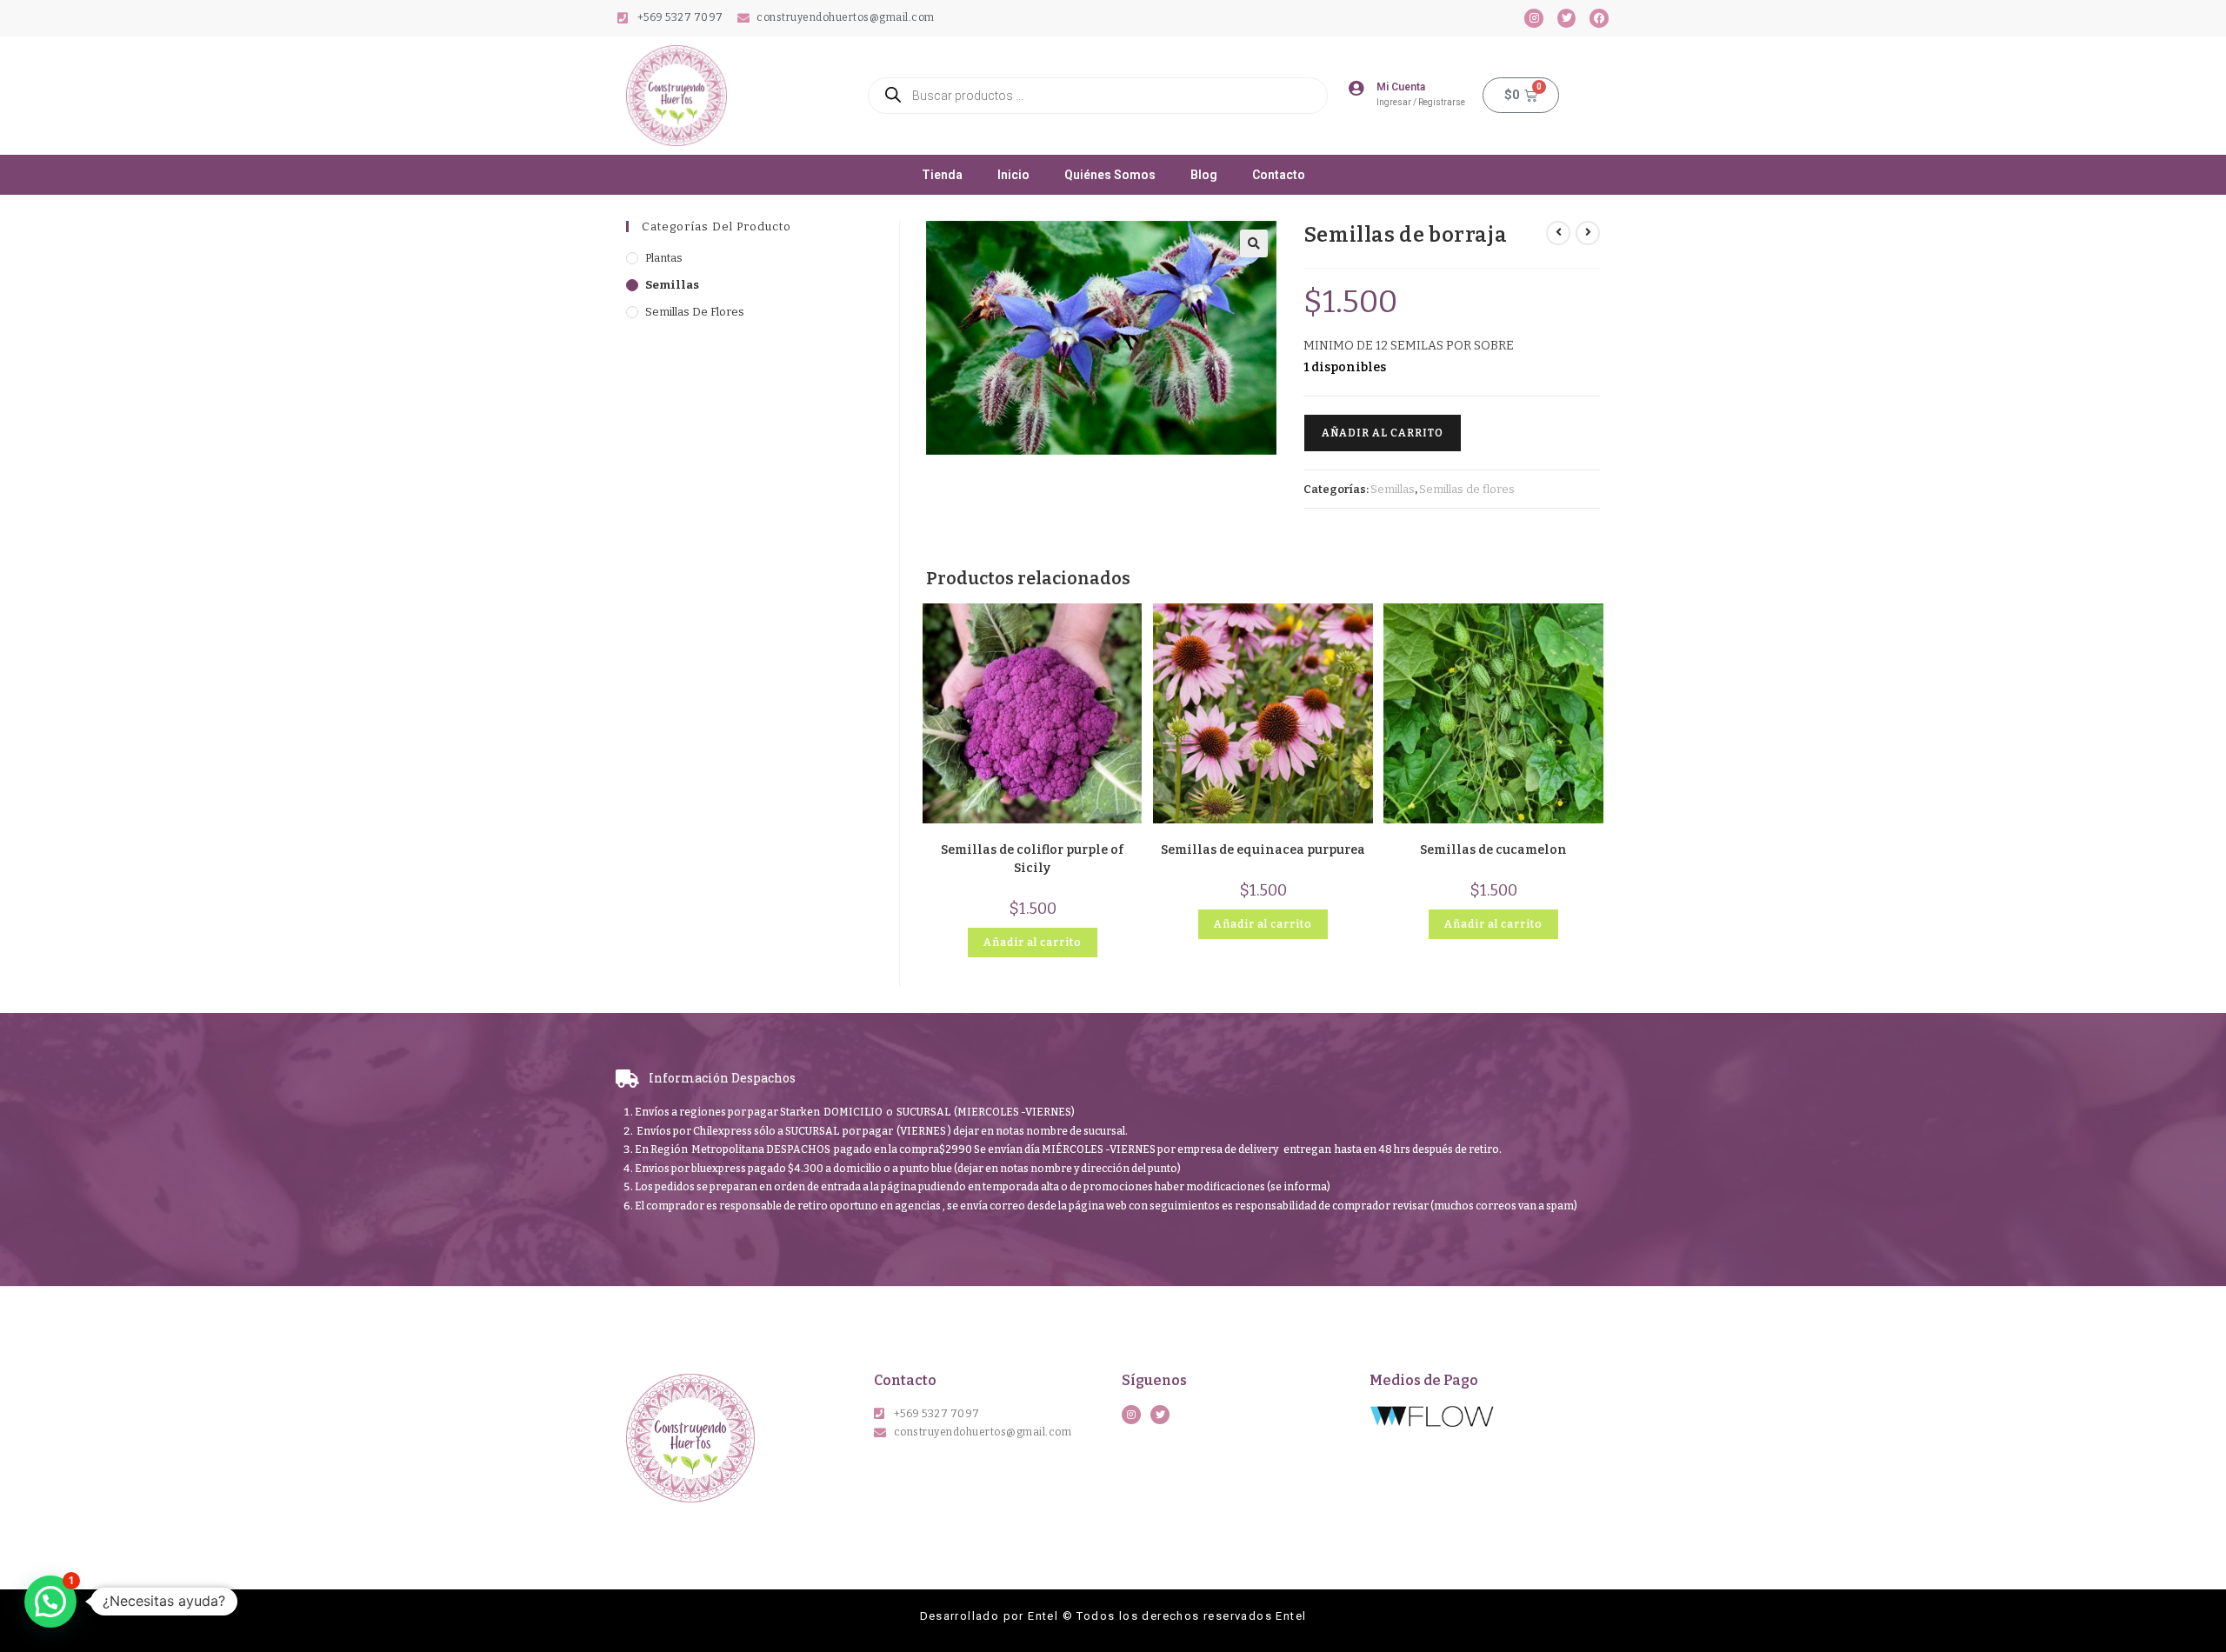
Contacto (1279, 175)
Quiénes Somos (1110, 175)
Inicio (1013, 175)
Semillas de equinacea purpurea (1263, 850)
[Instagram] (1534, 18)
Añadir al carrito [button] (1033, 943)
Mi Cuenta (1401, 87)
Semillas (672, 285)
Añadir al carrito (1383, 433)
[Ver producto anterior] (1558, 233)
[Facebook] (1599, 18)
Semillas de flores (695, 312)
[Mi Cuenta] (1356, 88)
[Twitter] (1567, 18)
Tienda (942, 175)
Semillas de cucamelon (1493, 850)
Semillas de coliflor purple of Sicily (1032, 859)
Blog (1204, 175)
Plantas (664, 258)
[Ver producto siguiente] (1588, 233)
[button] (1254, 243)
